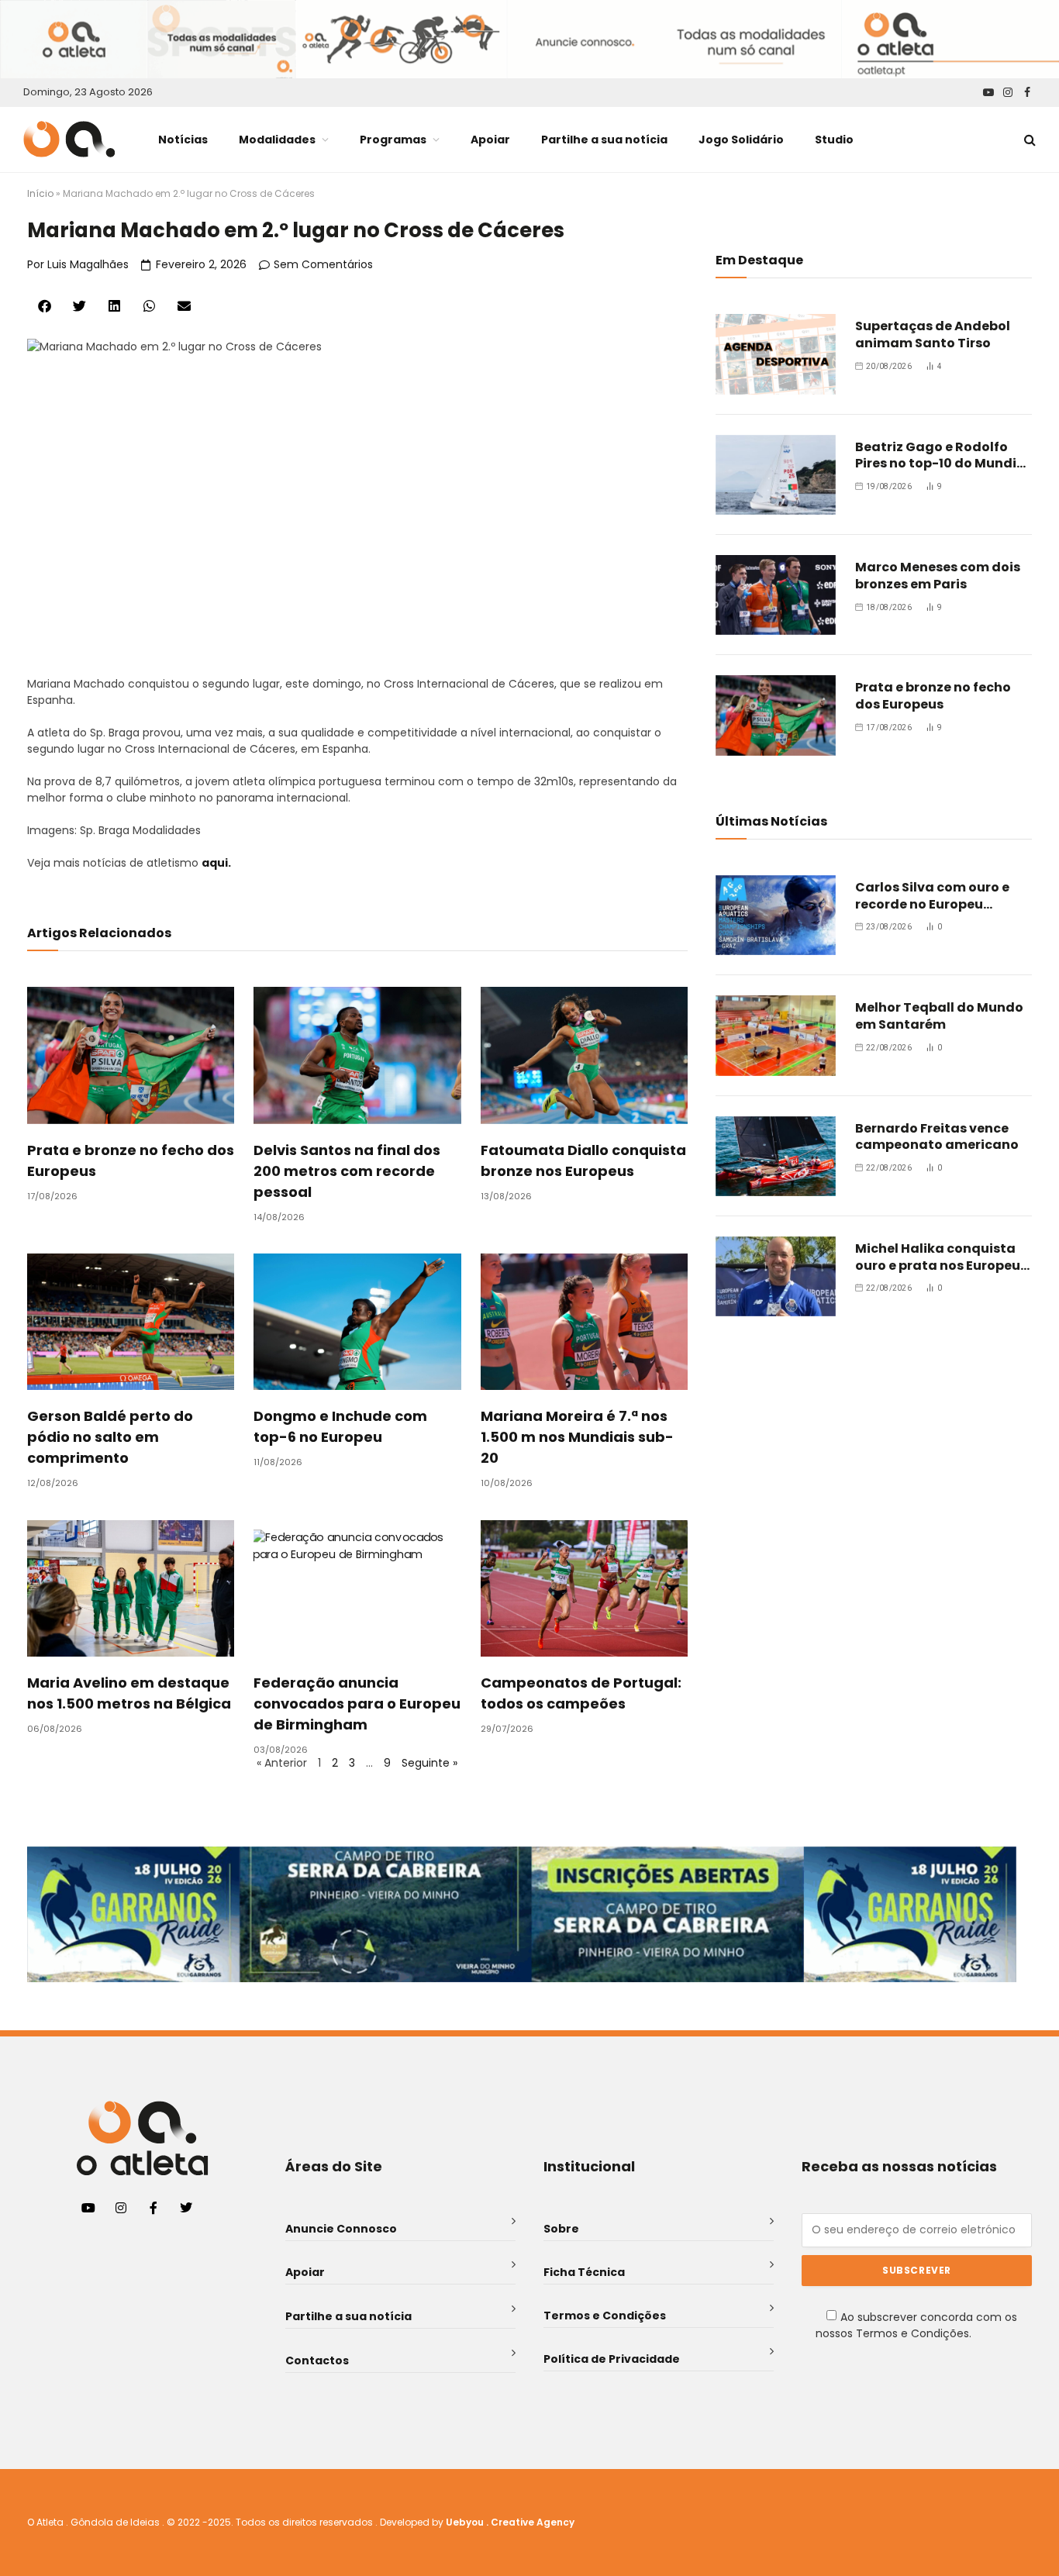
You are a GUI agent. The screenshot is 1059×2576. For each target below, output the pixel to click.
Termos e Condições (605, 2316)
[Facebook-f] (154, 2208)
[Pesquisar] (1028, 139)
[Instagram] (121, 2208)
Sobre (561, 2229)
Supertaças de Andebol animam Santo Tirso (933, 335)
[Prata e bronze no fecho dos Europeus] (776, 715)
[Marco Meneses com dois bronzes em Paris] (776, 595)
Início (40, 193)
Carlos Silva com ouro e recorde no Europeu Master (932, 896)
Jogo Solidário (741, 140)
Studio (834, 140)
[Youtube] (88, 2208)
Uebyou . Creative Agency (510, 2522)
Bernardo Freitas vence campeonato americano (937, 1137)
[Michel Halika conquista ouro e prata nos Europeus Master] (776, 1276)
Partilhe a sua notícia (604, 140)
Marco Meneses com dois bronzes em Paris (938, 576)
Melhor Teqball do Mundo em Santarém (939, 1016)
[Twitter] (186, 2208)
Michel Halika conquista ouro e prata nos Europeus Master (941, 1257)
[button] (45, 306)
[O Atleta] (69, 139)
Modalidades (277, 140)
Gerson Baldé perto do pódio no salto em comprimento (110, 1437)
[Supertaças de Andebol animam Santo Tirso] (776, 354)
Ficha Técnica (584, 2272)
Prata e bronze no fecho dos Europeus (933, 696)
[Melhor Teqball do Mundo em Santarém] (776, 1035)
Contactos (317, 2360)
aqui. (216, 863)
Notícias (183, 140)
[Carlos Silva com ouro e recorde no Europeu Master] (776, 915)
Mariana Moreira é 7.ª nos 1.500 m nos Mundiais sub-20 (577, 1437)
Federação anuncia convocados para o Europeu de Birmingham (357, 1704)
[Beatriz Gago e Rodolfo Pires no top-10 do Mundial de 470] (776, 475)
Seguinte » (429, 1763)
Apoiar (490, 140)
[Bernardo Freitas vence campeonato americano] (776, 1156)
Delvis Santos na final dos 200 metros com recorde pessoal (347, 1171)
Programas (393, 140)
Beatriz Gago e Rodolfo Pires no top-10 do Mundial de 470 (942, 456)
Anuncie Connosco (341, 2229)
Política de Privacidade (612, 2359)
